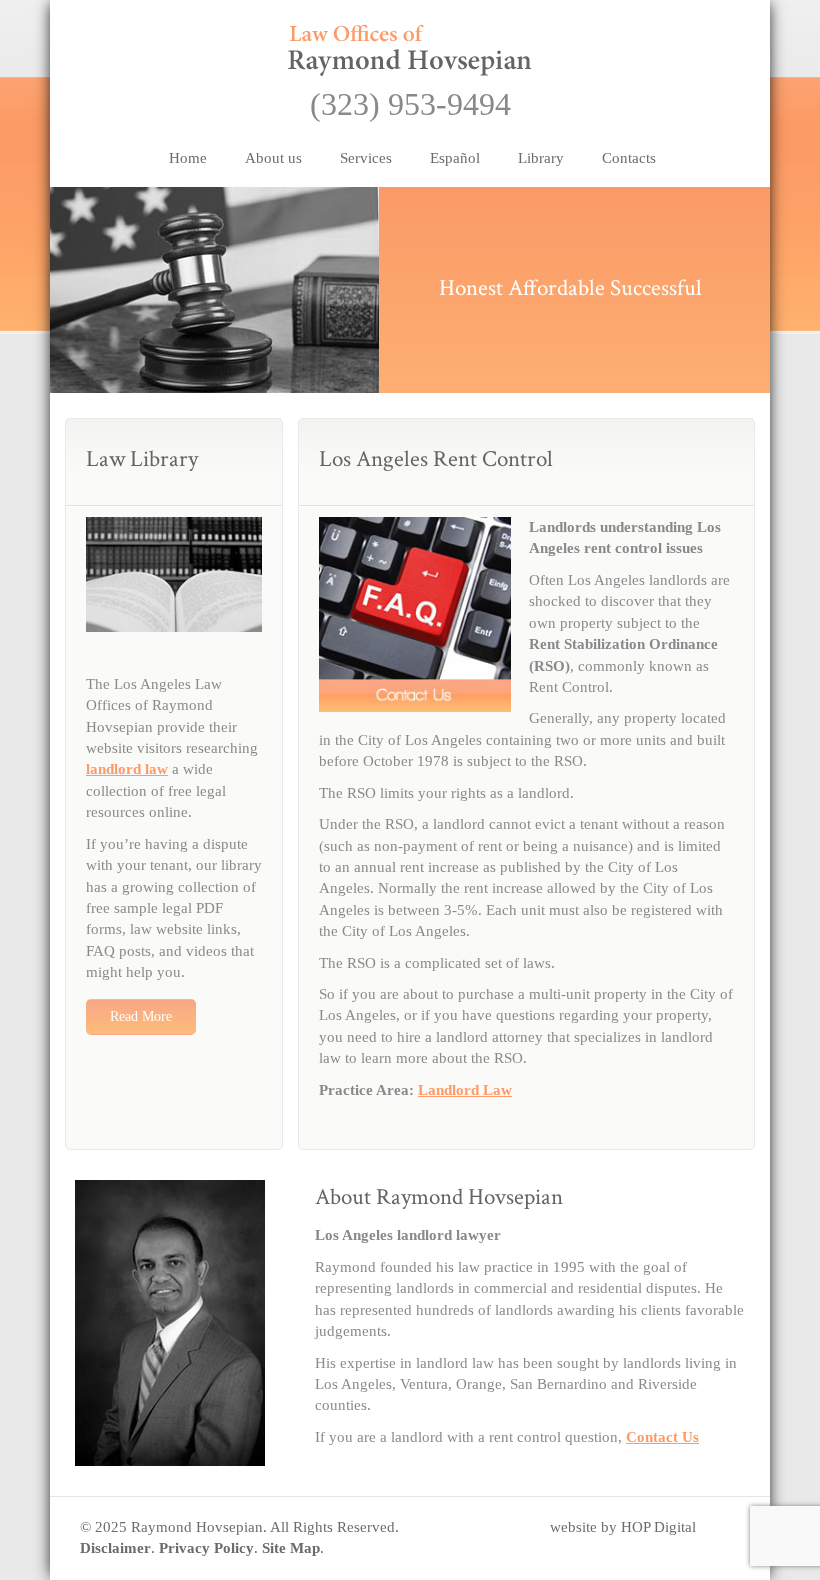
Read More (141, 1016)
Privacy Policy (206, 1548)
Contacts (629, 158)
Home (188, 158)
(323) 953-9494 (410, 104)
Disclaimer (115, 1548)
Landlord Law (465, 1090)
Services (366, 158)
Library (541, 158)
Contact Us (662, 1437)
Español (455, 158)
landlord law (127, 769)
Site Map (291, 1548)
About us (273, 158)
